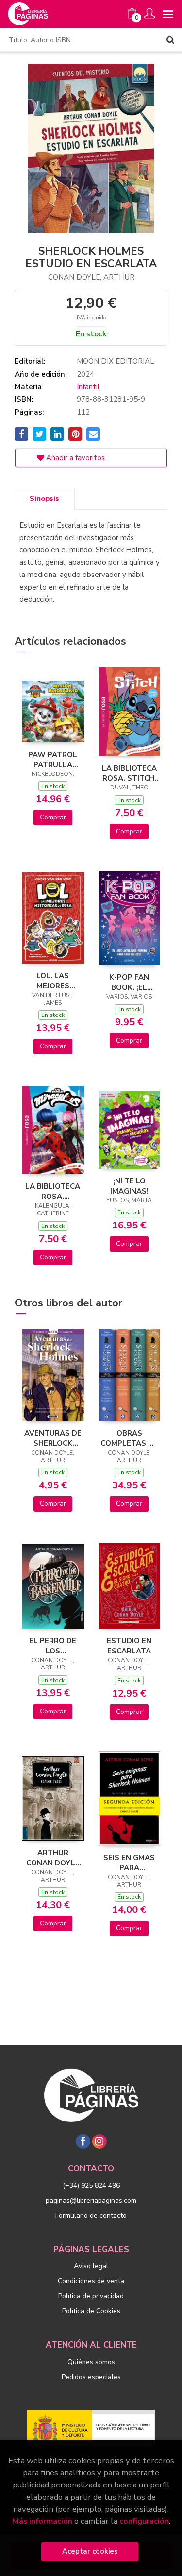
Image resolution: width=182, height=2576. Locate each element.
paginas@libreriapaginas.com (91, 2201)
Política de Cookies (91, 2311)
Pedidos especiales (91, 2377)
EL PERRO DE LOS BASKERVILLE (53, 1646)
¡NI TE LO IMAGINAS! (129, 1186)
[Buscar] (170, 40)
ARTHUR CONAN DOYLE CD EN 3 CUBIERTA (53, 1858)
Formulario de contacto (91, 2216)
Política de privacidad (91, 2296)
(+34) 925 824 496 (91, 2186)
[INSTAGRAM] (99, 2141)
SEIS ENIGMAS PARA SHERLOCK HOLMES (129, 1863)
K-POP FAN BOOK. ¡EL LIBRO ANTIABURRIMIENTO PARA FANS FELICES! (130, 982)
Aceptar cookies (90, 2551)
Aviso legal (91, 2266)
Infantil (88, 387)
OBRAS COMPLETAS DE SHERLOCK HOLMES (129, 1438)
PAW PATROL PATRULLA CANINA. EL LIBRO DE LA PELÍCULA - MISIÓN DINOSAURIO (53, 759)
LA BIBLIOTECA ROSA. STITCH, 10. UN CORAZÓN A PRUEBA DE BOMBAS (129, 773)
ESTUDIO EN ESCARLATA (129, 1646)
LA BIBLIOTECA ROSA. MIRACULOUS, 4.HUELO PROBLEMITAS (53, 1191)
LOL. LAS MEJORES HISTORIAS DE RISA (53, 981)
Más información (42, 2521)
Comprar (53, 817)
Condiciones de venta (91, 2281)
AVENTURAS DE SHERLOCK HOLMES (53, 1438)
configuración (144, 2521)
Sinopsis (44, 499)
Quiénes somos (91, 2362)
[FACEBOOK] (83, 2141)
